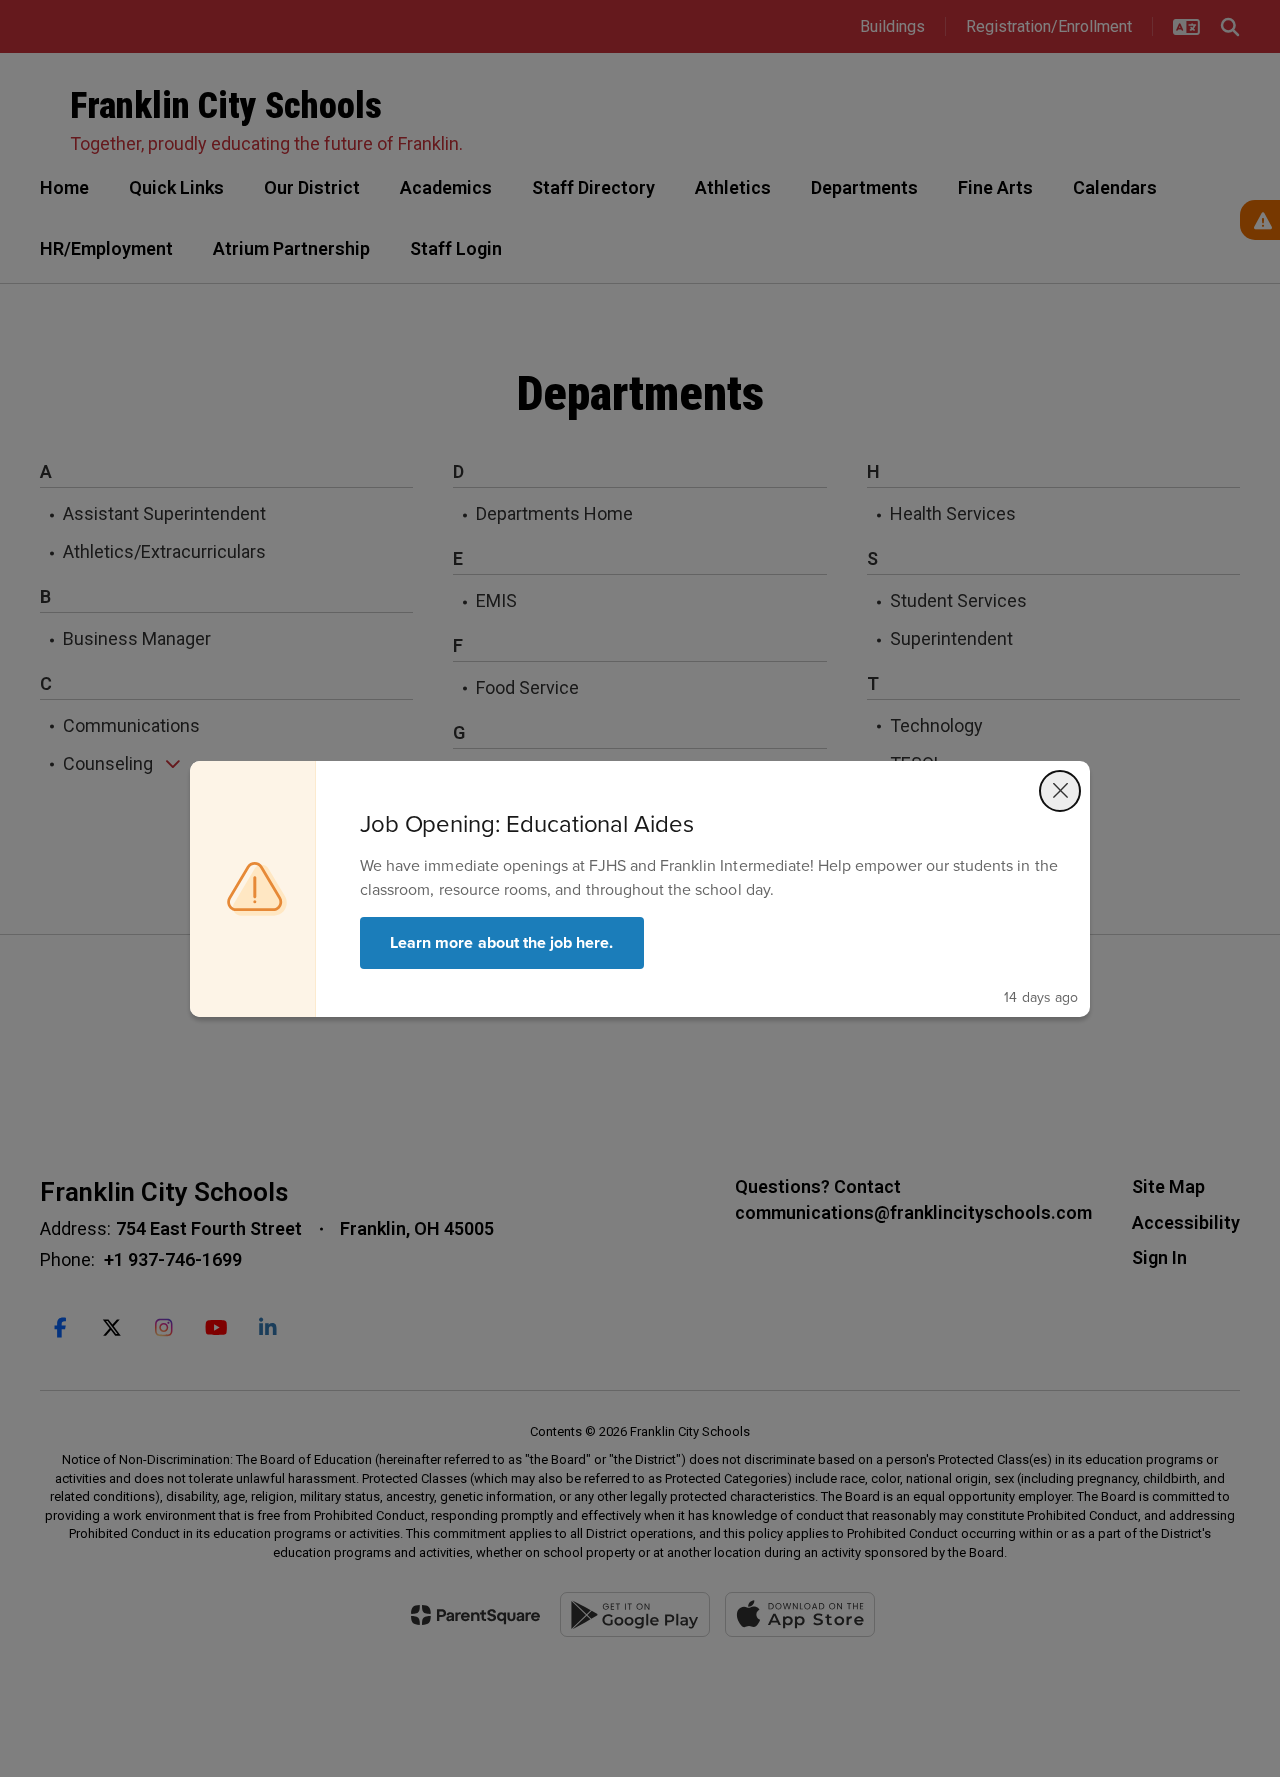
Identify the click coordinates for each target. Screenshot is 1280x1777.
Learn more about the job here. (502, 942)
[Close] (1060, 791)
